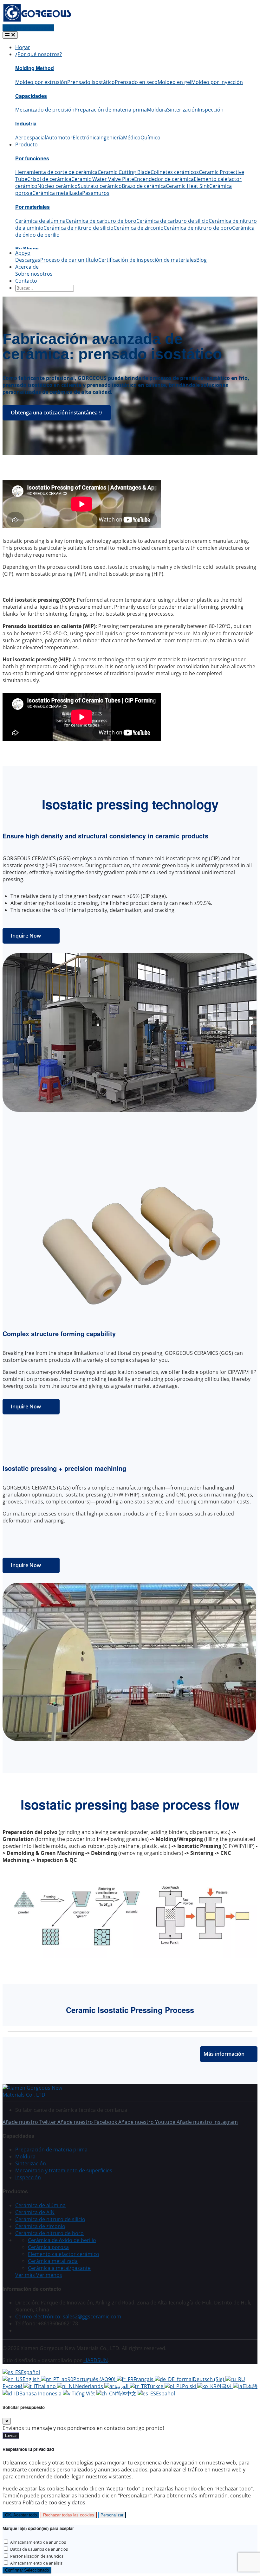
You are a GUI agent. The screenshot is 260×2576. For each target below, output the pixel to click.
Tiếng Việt (84, 2393)
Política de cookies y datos (54, 2502)
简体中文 (127, 2393)
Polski (190, 2386)
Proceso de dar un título (69, 260)
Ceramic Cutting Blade (124, 172)
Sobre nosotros (34, 274)
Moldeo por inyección (217, 82)
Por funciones (32, 158)
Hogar (23, 47)
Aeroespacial (31, 138)
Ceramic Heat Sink (188, 186)
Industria (26, 123)
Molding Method (35, 68)
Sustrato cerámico (100, 186)
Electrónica (86, 138)
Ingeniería (111, 138)
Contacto (26, 281)
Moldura (157, 110)
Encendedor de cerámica (164, 179)
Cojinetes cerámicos (175, 172)
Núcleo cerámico (58, 186)
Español (30, 2372)
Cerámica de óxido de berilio (62, 2240)
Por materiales (32, 207)
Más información (224, 2054)
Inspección (211, 110)
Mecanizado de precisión (45, 110)
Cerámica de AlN (35, 2212)
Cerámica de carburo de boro (101, 221)
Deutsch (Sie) (209, 2379)
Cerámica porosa (48, 2247)
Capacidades (31, 96)
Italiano (48, 2386)
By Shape (27, 249)
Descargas (28, 260)
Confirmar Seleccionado (27, 2570)
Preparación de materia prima (111, 110)
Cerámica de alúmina (40, 221)
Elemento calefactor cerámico (64, 2254)
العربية (122, 2386)
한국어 (225, 2386)
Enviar (11, 2435)
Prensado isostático (91, 82)
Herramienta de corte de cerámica (56, 172)
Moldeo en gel (174, 82)
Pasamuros (96, 193)
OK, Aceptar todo (21, 2515)
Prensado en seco (136, 82)
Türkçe (156, 2386)
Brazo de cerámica (144, 186)
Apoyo (23, 253)
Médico (132, 138)
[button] (39, 2275)
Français (144, 2379)
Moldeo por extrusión (41, 82)
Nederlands (90, 2386)
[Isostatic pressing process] (130, 1958)
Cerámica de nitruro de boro (198, 228)
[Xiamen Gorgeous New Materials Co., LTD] (41, 2095)
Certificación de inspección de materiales (147, 260)
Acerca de (27, 267)
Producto (26, 144)
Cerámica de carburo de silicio (172, 221)
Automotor (59, 138)
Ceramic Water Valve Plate (103, 179)
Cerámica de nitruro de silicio (78, 228)
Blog (201, 260)
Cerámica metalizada (57, 193)
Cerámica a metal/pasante (59, 2268)
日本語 (250, 2386)
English (32, 2379)
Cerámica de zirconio (139, 228)
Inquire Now (26, 936)
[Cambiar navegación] (10, 35)
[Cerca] (7, 2421)
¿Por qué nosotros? (39, 54)
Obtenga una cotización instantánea (54, 413)
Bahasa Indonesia (41, 2393)
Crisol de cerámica (49, 179)
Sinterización (182, 110)
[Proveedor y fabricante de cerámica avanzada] (37, 21)
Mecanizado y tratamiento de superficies (64, 2170)
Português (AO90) (95, 2379)
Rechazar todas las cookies (69, 2515)
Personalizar (112, 2515)
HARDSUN (96, 2360)
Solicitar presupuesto (28, 28)
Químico (150, 138)
